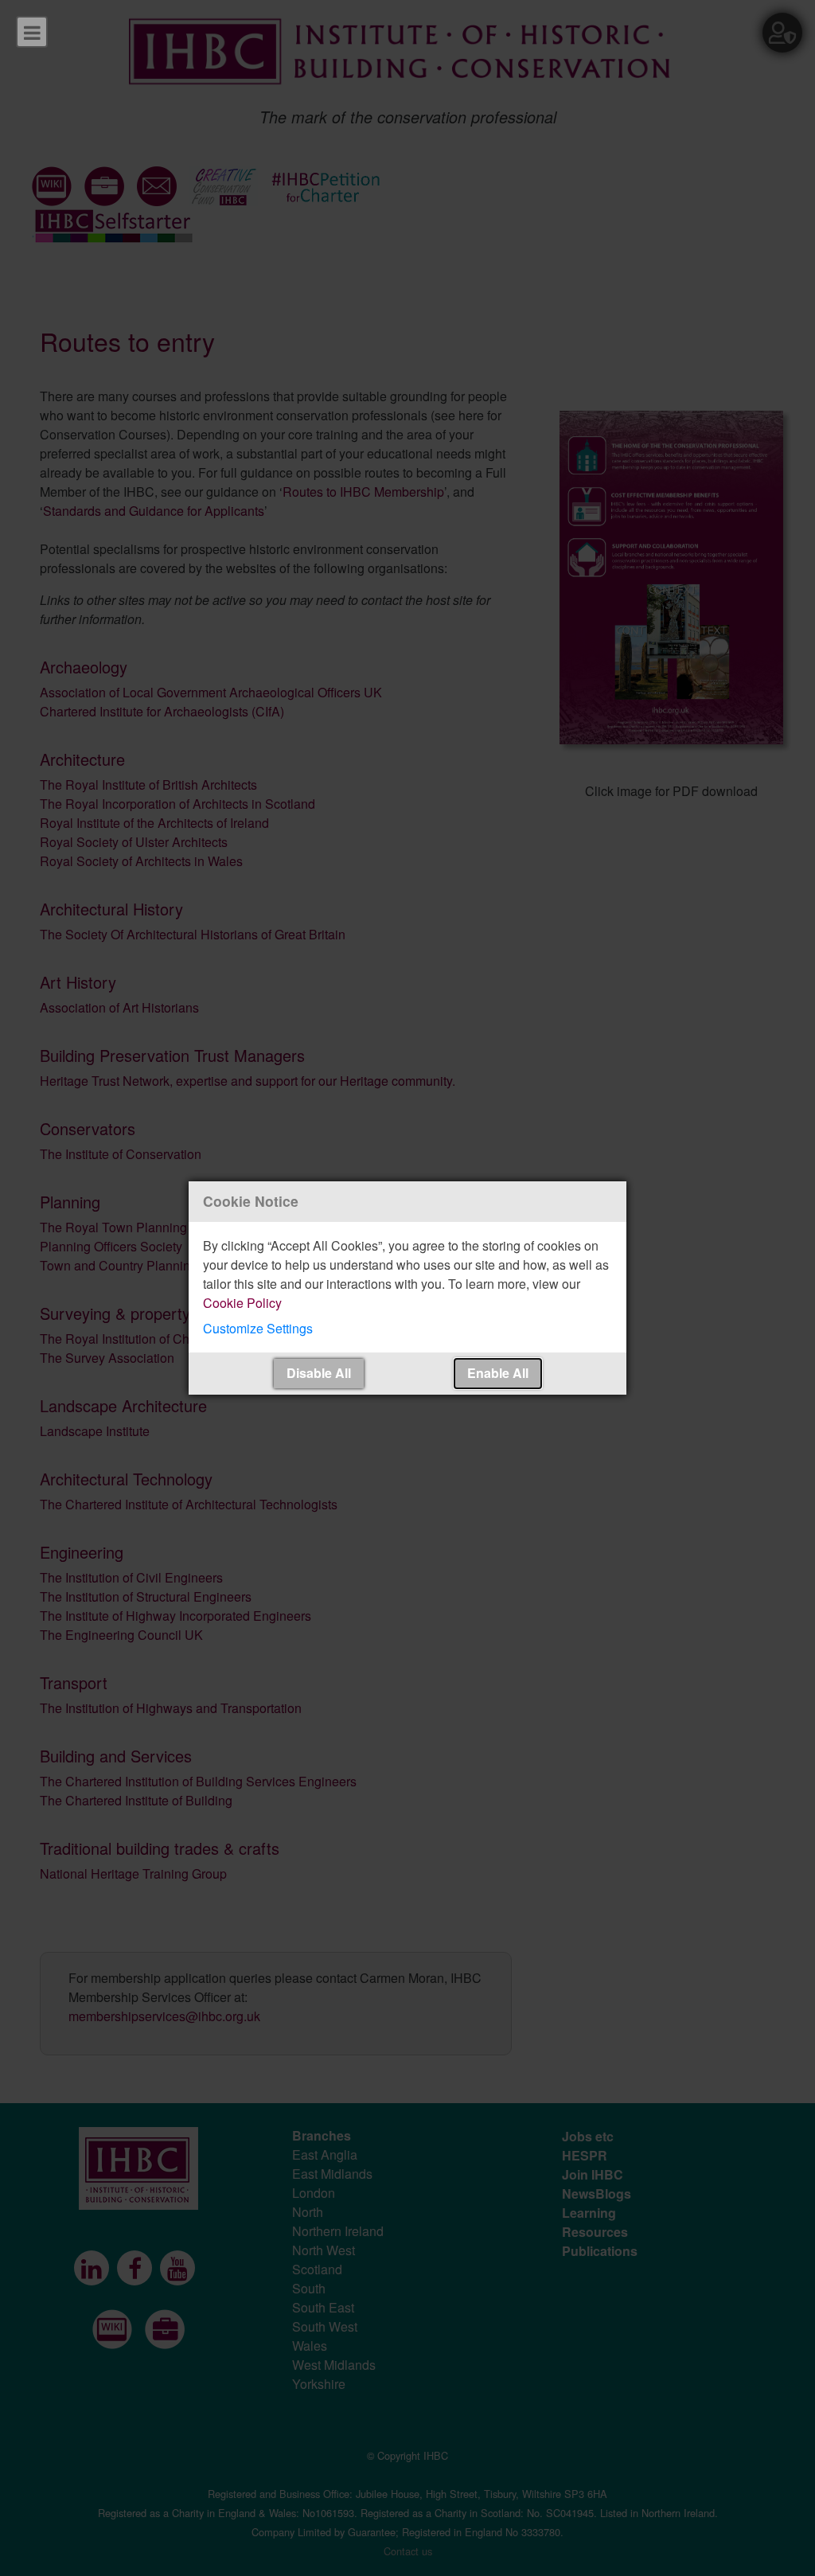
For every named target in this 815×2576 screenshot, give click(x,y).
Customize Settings (258, 1328)
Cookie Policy (242, 1303)
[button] (407, 1329)
